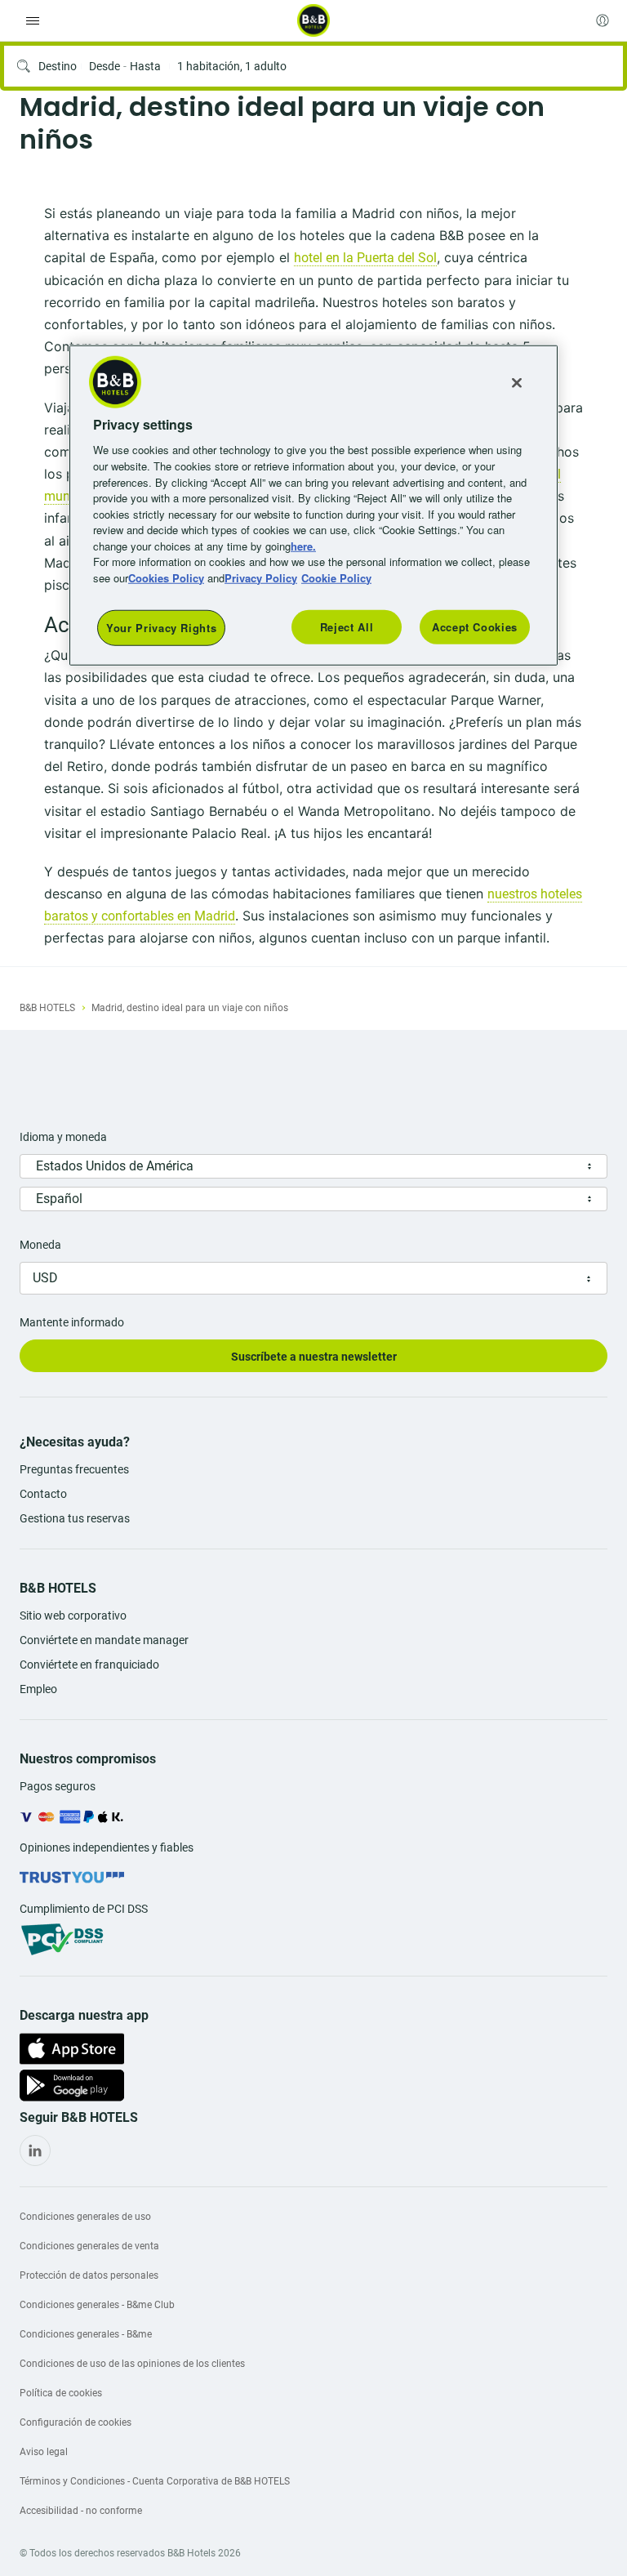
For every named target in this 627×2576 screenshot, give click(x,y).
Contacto (43, 1494)
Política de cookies (61, 2393)
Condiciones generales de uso (85, 2217)
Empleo (38, 1689)
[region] (313, 506)
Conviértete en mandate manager (104, 1640)
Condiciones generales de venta (89, 2246)
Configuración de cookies (76, 2422)
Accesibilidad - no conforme (81, 2511)
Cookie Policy (336, 577)
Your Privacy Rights (161, 628)
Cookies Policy (166, 577)
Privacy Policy (261, 577)
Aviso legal (44, 2452)
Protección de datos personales (89, 2275)
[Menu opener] (33, 20)
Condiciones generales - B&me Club (97, 2305)
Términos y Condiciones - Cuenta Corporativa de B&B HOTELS (155, 2481)
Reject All (347, 627)
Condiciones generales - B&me (86, 2334)
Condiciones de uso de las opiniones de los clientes (132, 2364)
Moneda (40, 1245)
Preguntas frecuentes (74, 1469)
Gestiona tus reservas (75, 1518)
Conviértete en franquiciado (89, 1665)
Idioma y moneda (63, 1137)
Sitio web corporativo (73, 1616)
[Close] (517, 383)
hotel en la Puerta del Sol (365, 258)
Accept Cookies (475, 627)
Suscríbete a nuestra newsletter (314, 1357)
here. (303, 545)
